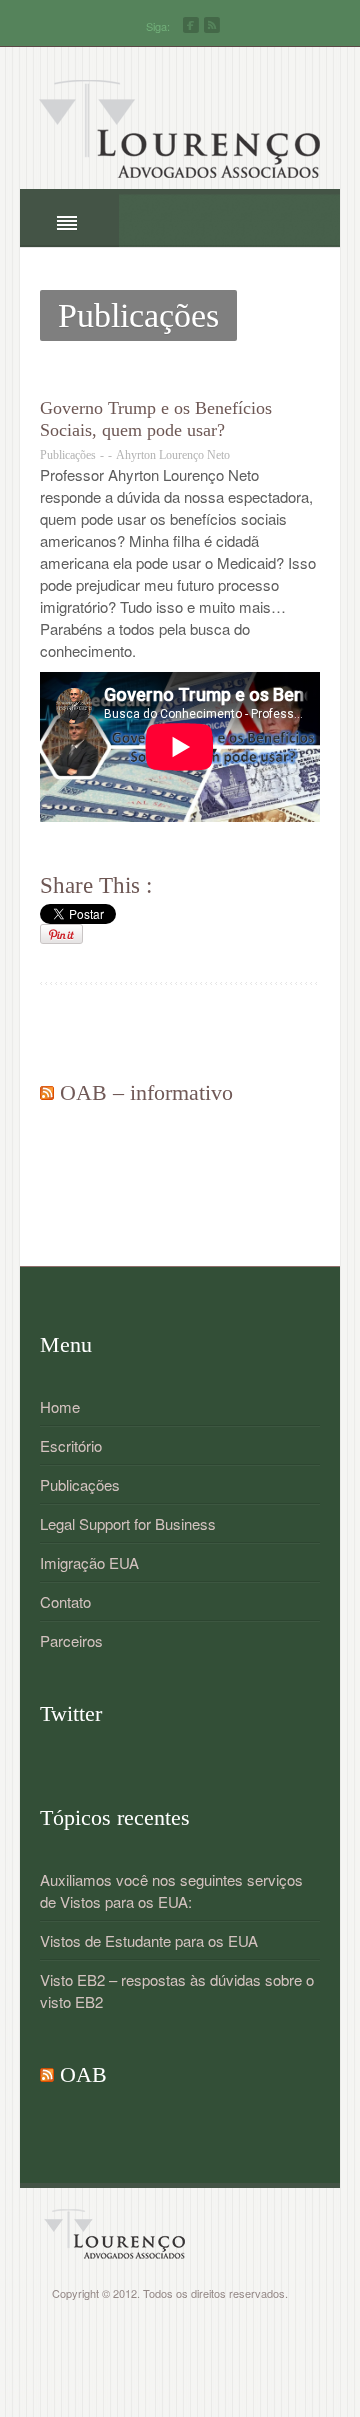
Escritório (71, 1445)
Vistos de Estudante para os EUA (149, 1940)
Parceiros (71, 1640)
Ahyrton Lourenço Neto (173, 455)
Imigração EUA (89, 1562)
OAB (83, 2074)
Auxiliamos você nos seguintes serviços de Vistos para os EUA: (171, 1890)
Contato (65, 1601)
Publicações (68, 455)
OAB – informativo (146, 1092)
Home (60, 1406)
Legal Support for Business (128, 1523)
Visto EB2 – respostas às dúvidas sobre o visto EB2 (177, 1990)
